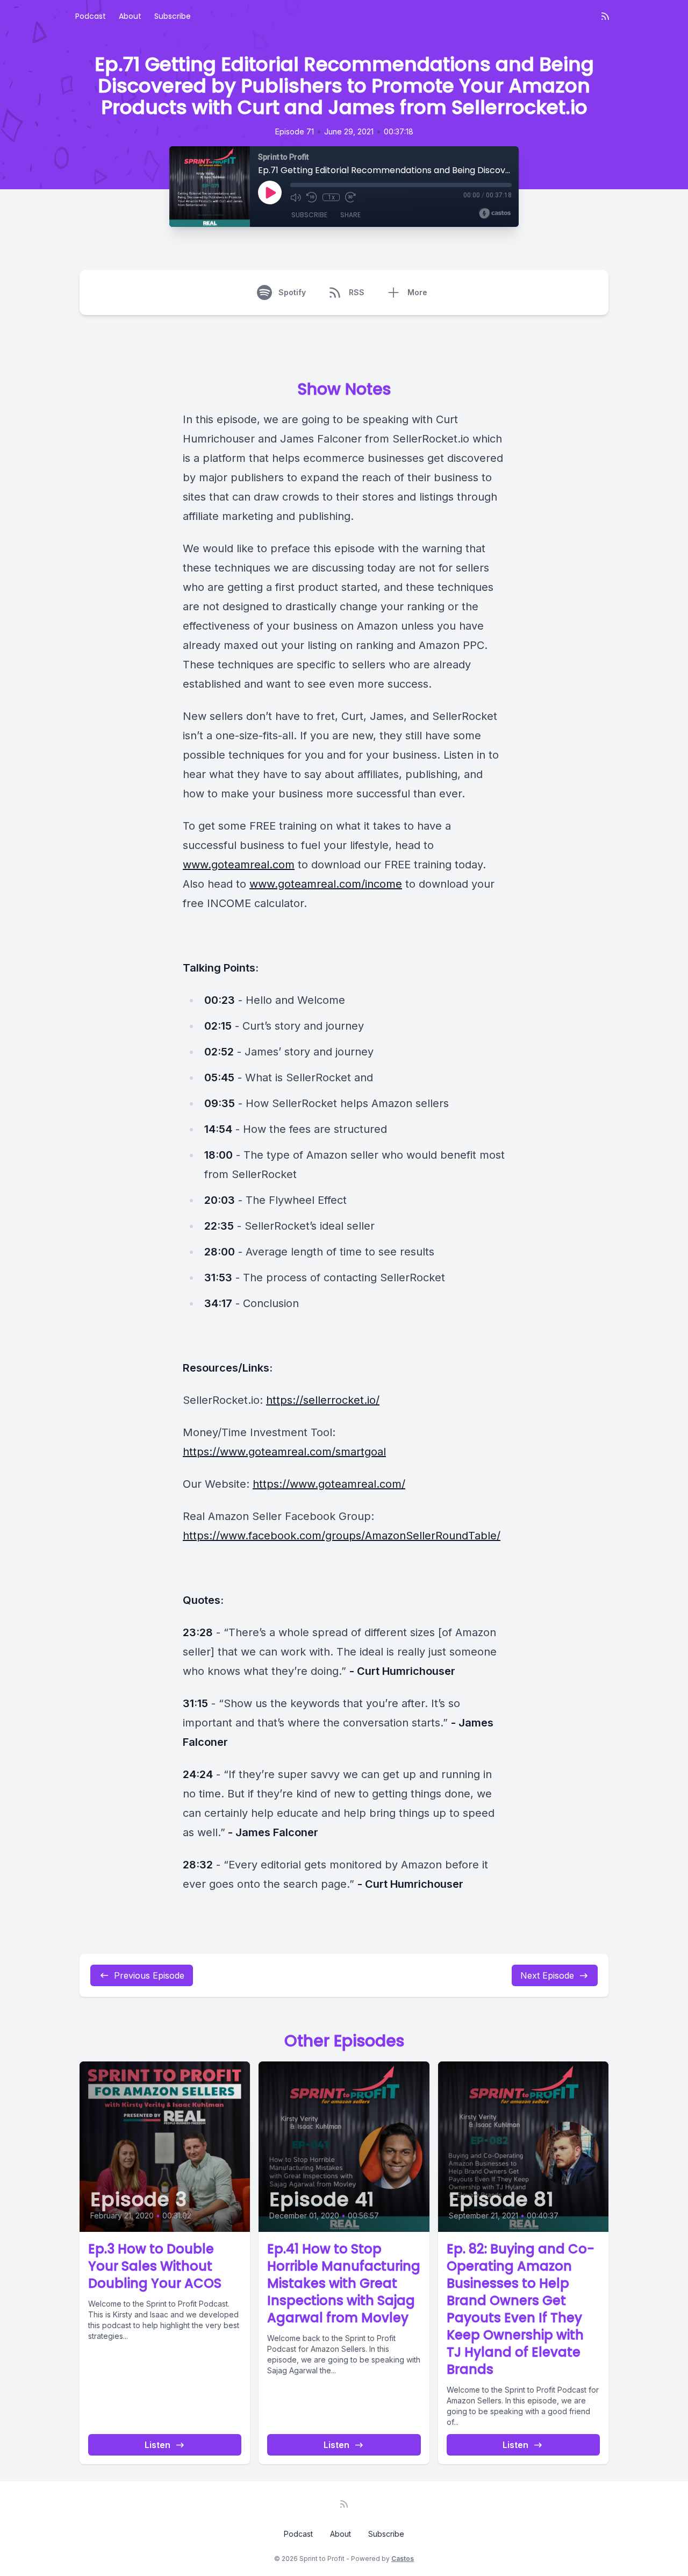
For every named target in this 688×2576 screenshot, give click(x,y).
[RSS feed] (605, 16)
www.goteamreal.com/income (326, 884)
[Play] (270, 192)
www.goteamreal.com (239, 865)
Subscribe (173, 16)
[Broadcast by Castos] (495, 213)
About (130, 16)
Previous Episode (149, 1975)
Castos (403, 2559)
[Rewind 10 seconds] (312, 197)
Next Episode (547, 1975)
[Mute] (296, 197)
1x (331, 197)
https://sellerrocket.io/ (323, 1400)
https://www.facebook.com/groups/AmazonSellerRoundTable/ (342, 1536)
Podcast (91, 16)
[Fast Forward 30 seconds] (350, 197)
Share (350, 215)
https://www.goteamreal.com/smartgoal (284, 1452)
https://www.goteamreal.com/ (329, 1484)
